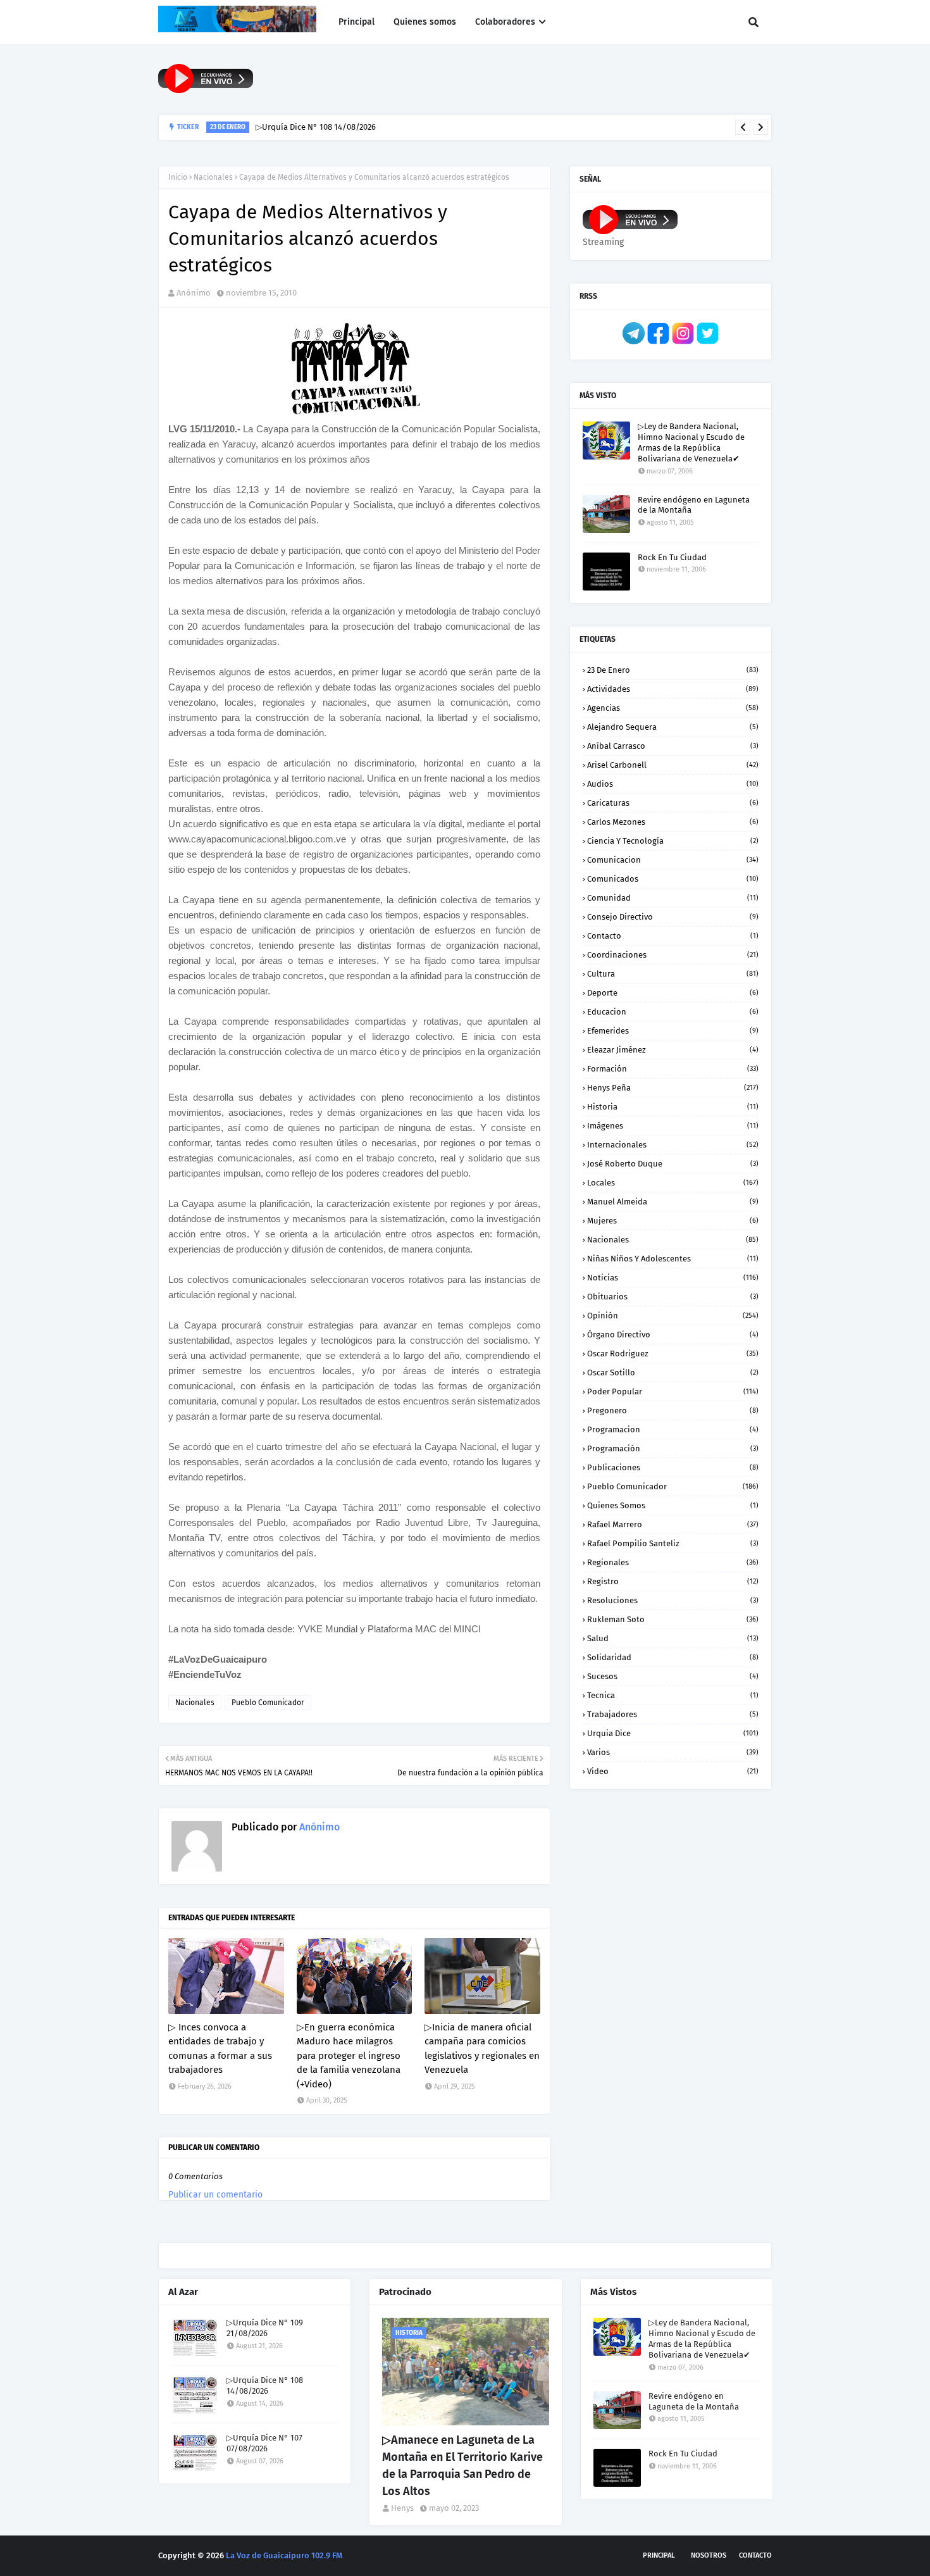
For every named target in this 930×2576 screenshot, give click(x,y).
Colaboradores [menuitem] (505, 22)
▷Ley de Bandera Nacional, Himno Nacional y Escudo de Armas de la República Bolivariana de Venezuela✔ (691, 442)
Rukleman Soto (673, 1619)
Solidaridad (673, 1657)
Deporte (673, 993)
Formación (673, 1069)
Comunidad (673, 898)
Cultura (673, 974)
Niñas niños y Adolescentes (673, 1259)
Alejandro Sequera (673, 727)
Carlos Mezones (673, 822)
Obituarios (673, 1297)
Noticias (673, 1278)
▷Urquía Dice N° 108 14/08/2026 (316, 127)
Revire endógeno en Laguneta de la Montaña (694, 505)
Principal (659, 2555)
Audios (673, 784)
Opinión (673, 1316)
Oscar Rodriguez (673, 1354)
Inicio (178, 177)
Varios (673, 1752)
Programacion (673, 1429)
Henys (402, 2508)
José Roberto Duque (673, 1164)
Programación (673, 1448)
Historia (673, 1107)
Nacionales (213, 177)
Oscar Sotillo (673, 1372)
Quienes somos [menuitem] (425, 22)
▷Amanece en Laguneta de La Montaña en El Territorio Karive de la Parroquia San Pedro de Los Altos (462, 2466)
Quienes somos (673, 1505)
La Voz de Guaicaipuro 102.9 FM (284, 2555)
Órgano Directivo (673, 1335)
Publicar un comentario (215, 2195)
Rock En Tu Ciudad (672, 557)
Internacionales (673, 1145)
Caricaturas (673, 803)
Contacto (673, 936)
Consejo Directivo (673, 917)
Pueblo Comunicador (268, 1703)
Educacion (673, 1012)
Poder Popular (673, 1391)
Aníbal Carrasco (673, 746)
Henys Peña (673, 1088)
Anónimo (194, 293)
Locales (673, 1183)
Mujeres (673, 1221)
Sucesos (673, 1676)
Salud (673, 1638)
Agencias (673, 708)
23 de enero (673, 670)
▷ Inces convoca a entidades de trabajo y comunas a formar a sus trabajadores (220, 2049)
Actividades (673, 689)
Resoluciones (673, 1600)
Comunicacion (673, 860)
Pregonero (673, 1410)
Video (673, 1771)
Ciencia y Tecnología (673, 841)
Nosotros (709, 2555)
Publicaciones (673, 1467)
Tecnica (673, 1695)
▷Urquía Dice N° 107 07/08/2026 (264, 2443)
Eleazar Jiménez (673, 1050)
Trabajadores (673, 1714)
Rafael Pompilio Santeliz (673, 1543)
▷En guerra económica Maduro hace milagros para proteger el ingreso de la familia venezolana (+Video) (349, 2056)
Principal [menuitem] (356, 22)
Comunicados (673, 879)
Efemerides (673, 1031)
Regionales (673, 1562)
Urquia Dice (673, 1733)
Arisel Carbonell (673, 765)
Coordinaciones (673, 955)
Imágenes (673, 1126)
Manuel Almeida (673, 1202)
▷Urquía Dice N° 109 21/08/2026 (265, 2328)
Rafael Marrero (673, 1524)
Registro (673, 1581)
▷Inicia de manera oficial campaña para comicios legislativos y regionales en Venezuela (482, 2049)
